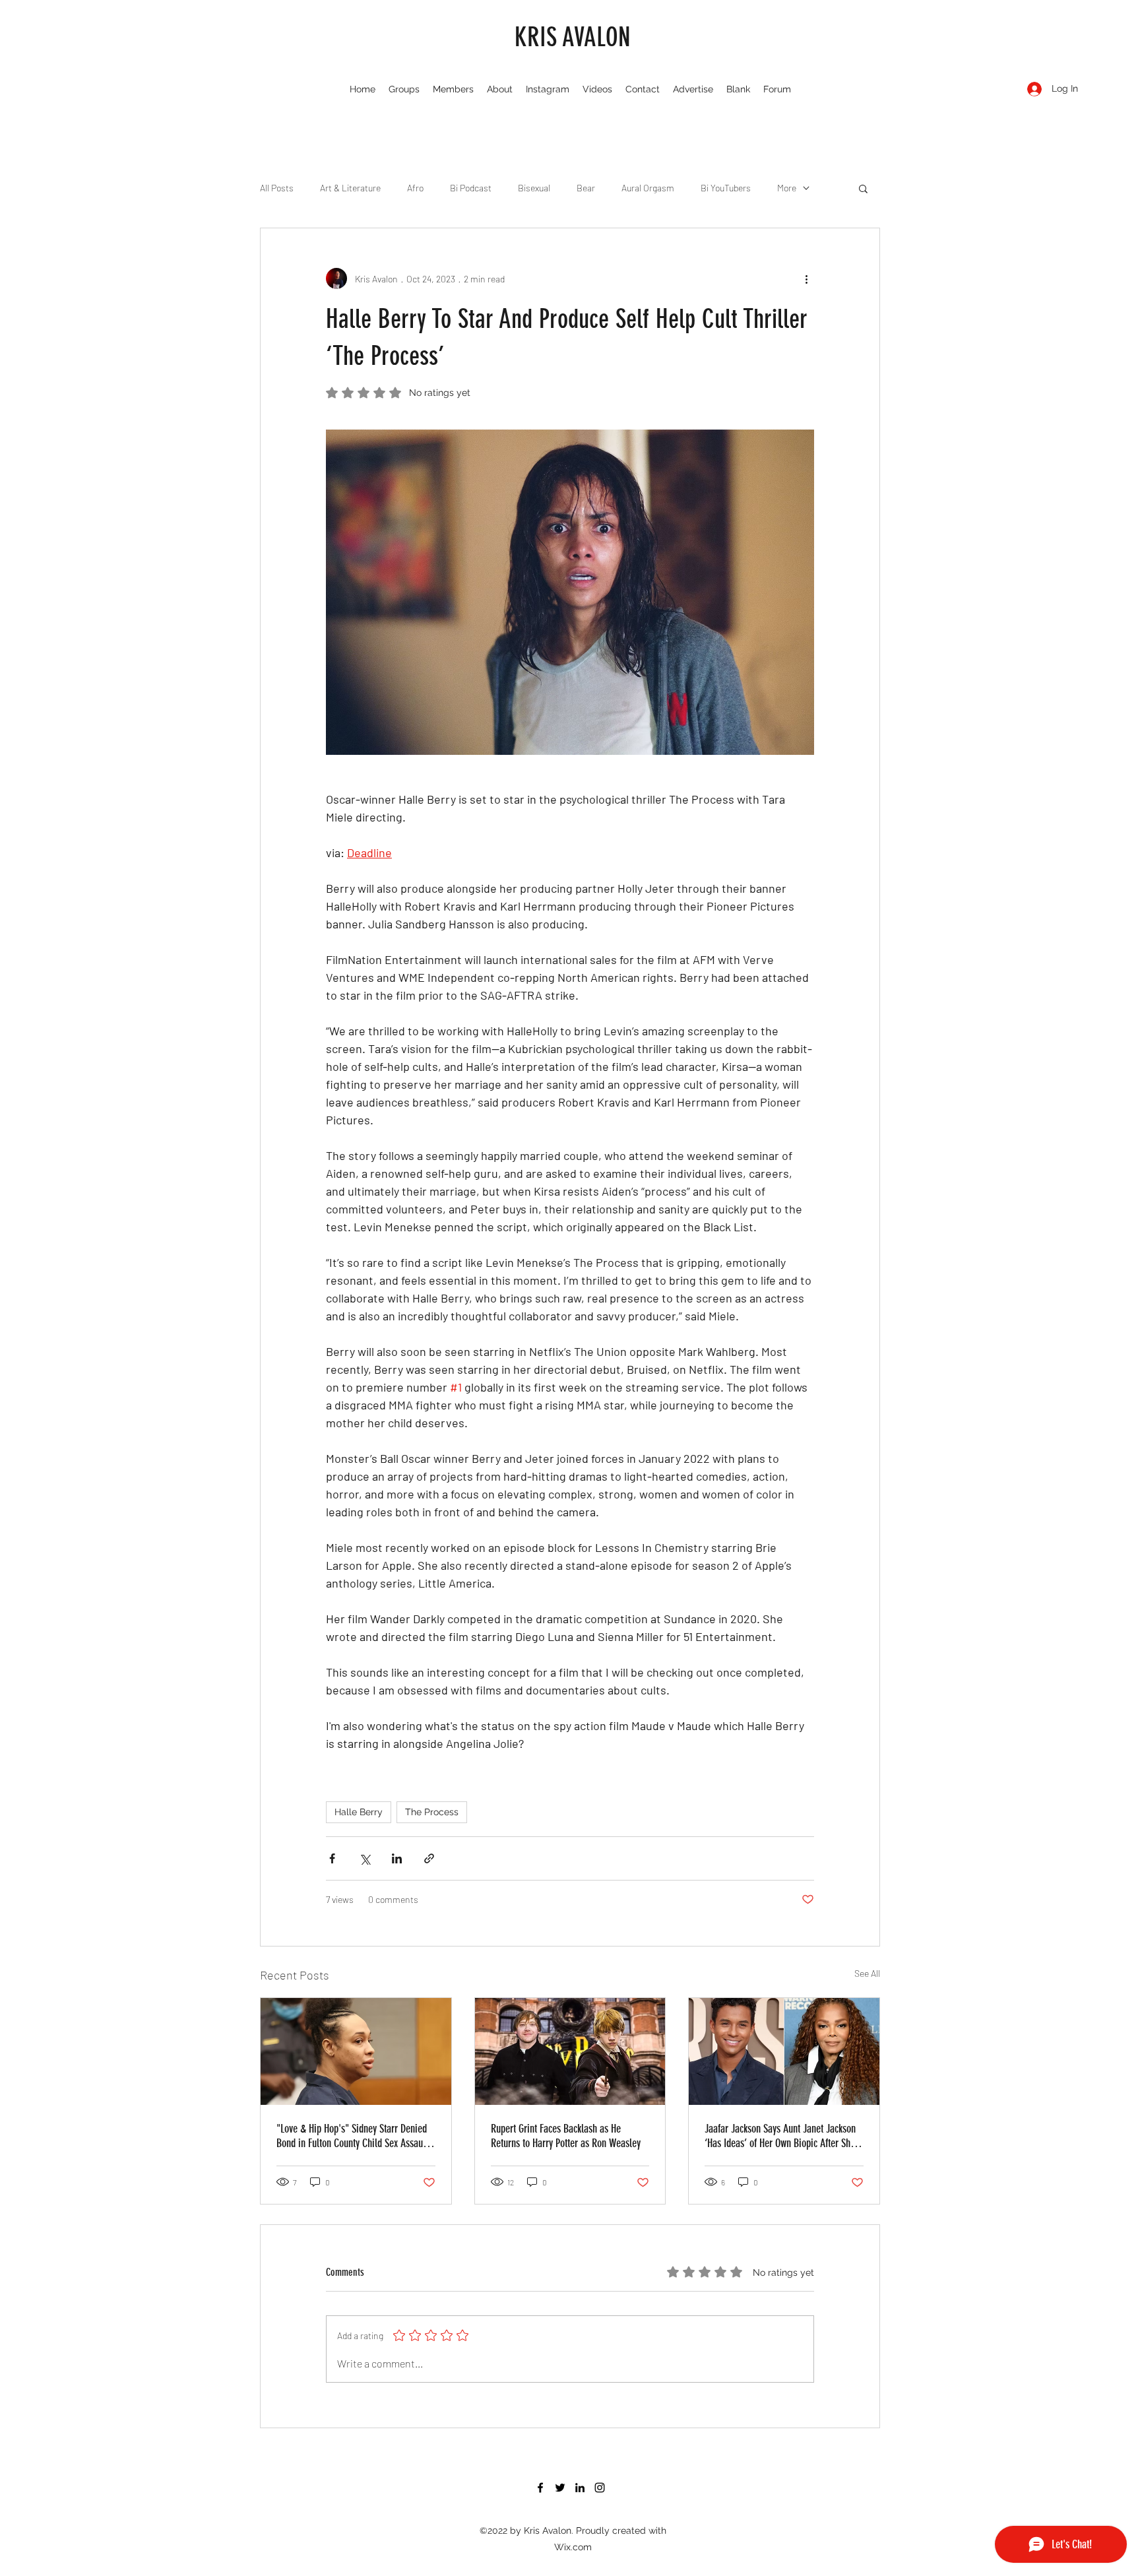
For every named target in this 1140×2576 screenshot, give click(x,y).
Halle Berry (359, 1812)
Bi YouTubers (726, 188)
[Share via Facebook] (332, 1858)
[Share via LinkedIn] (397, 1858)
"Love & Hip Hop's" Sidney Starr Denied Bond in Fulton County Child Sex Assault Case (352, 2136)
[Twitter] (560, 2488)
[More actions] (806, 278)
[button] (863, 188)
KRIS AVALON (573, 37)
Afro (415, 188)
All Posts (277, 188)
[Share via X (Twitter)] (364, 1858)
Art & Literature (350, 188)
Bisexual (534, 188)
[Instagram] (600, 2488)
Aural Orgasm (648, 188)
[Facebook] (540, 2488)
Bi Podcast (471, 188)
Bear (586, 188)
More (787, 188)
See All (867, 1973)
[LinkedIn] (580, 2488)
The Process (432, 1812)
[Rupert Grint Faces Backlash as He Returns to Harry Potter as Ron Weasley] (570, 2051)
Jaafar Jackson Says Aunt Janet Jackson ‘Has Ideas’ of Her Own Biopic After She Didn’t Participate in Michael (780, 2136)
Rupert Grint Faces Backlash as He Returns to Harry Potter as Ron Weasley (566, 2136)
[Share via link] (429, 1858)
